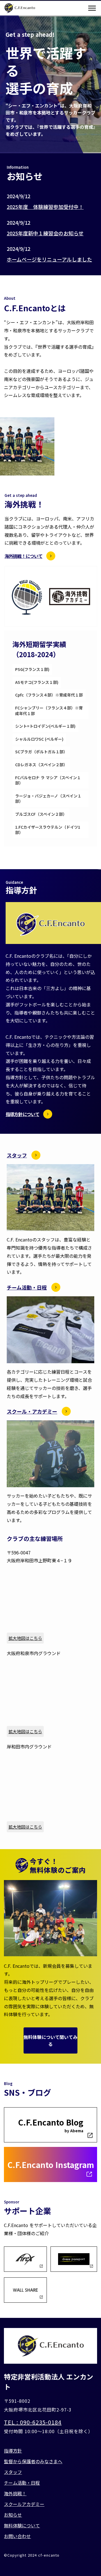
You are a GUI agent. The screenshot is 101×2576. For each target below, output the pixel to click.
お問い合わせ (17, 2536)
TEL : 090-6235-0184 (33, 2422)
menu (92, 8)
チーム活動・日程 (22, 2483)
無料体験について (22, 2525)
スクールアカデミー (24, 2504)
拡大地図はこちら (25, 1638)
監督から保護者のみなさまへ (33, 2461)
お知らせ (13, 2515)
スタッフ (13, 2472)
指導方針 (13, 2451)
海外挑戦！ (15, 2493)
